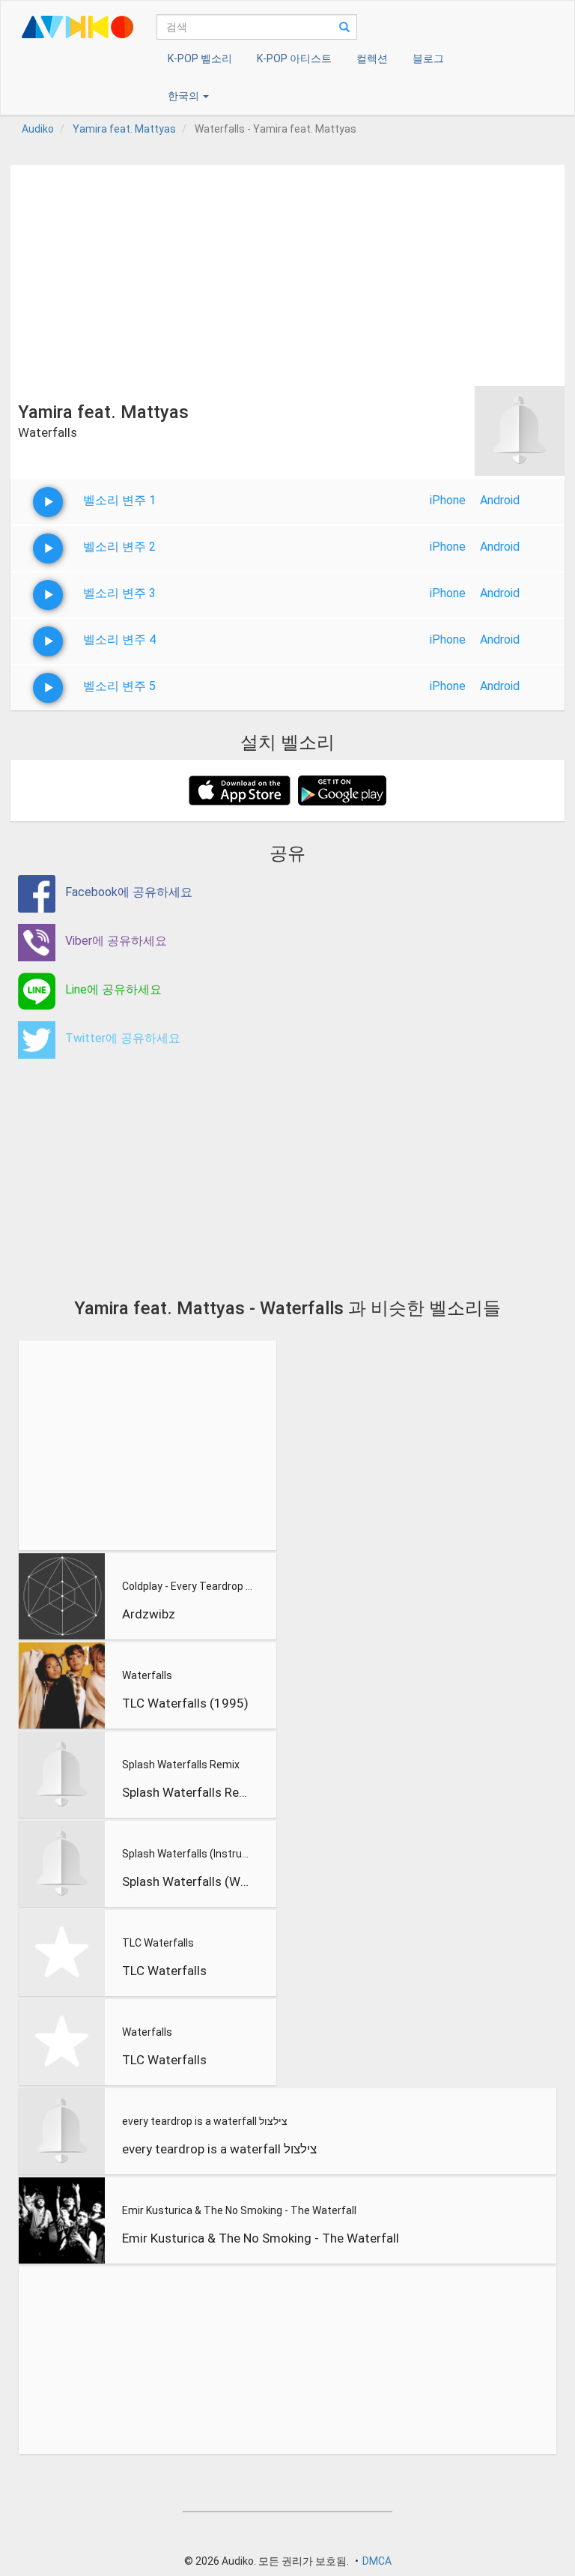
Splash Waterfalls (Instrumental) (188, 1854)
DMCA (377, 2561)
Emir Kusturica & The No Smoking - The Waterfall (239, 2210)
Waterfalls (147, 1675)
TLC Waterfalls (158, 1943)
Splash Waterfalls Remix (181, 1765)
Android (500, 500)
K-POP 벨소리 (200, 58)
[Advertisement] (287, 270)
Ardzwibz (149, 1614)
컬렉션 (372, 58)
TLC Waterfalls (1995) (185, 1703)
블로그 (428, 58)
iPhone (448, 500)
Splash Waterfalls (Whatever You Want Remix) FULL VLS (188, 1881)
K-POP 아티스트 (294, 58)
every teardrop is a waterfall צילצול (205, 2121)
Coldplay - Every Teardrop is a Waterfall (188, 1586)
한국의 (185, 96)
